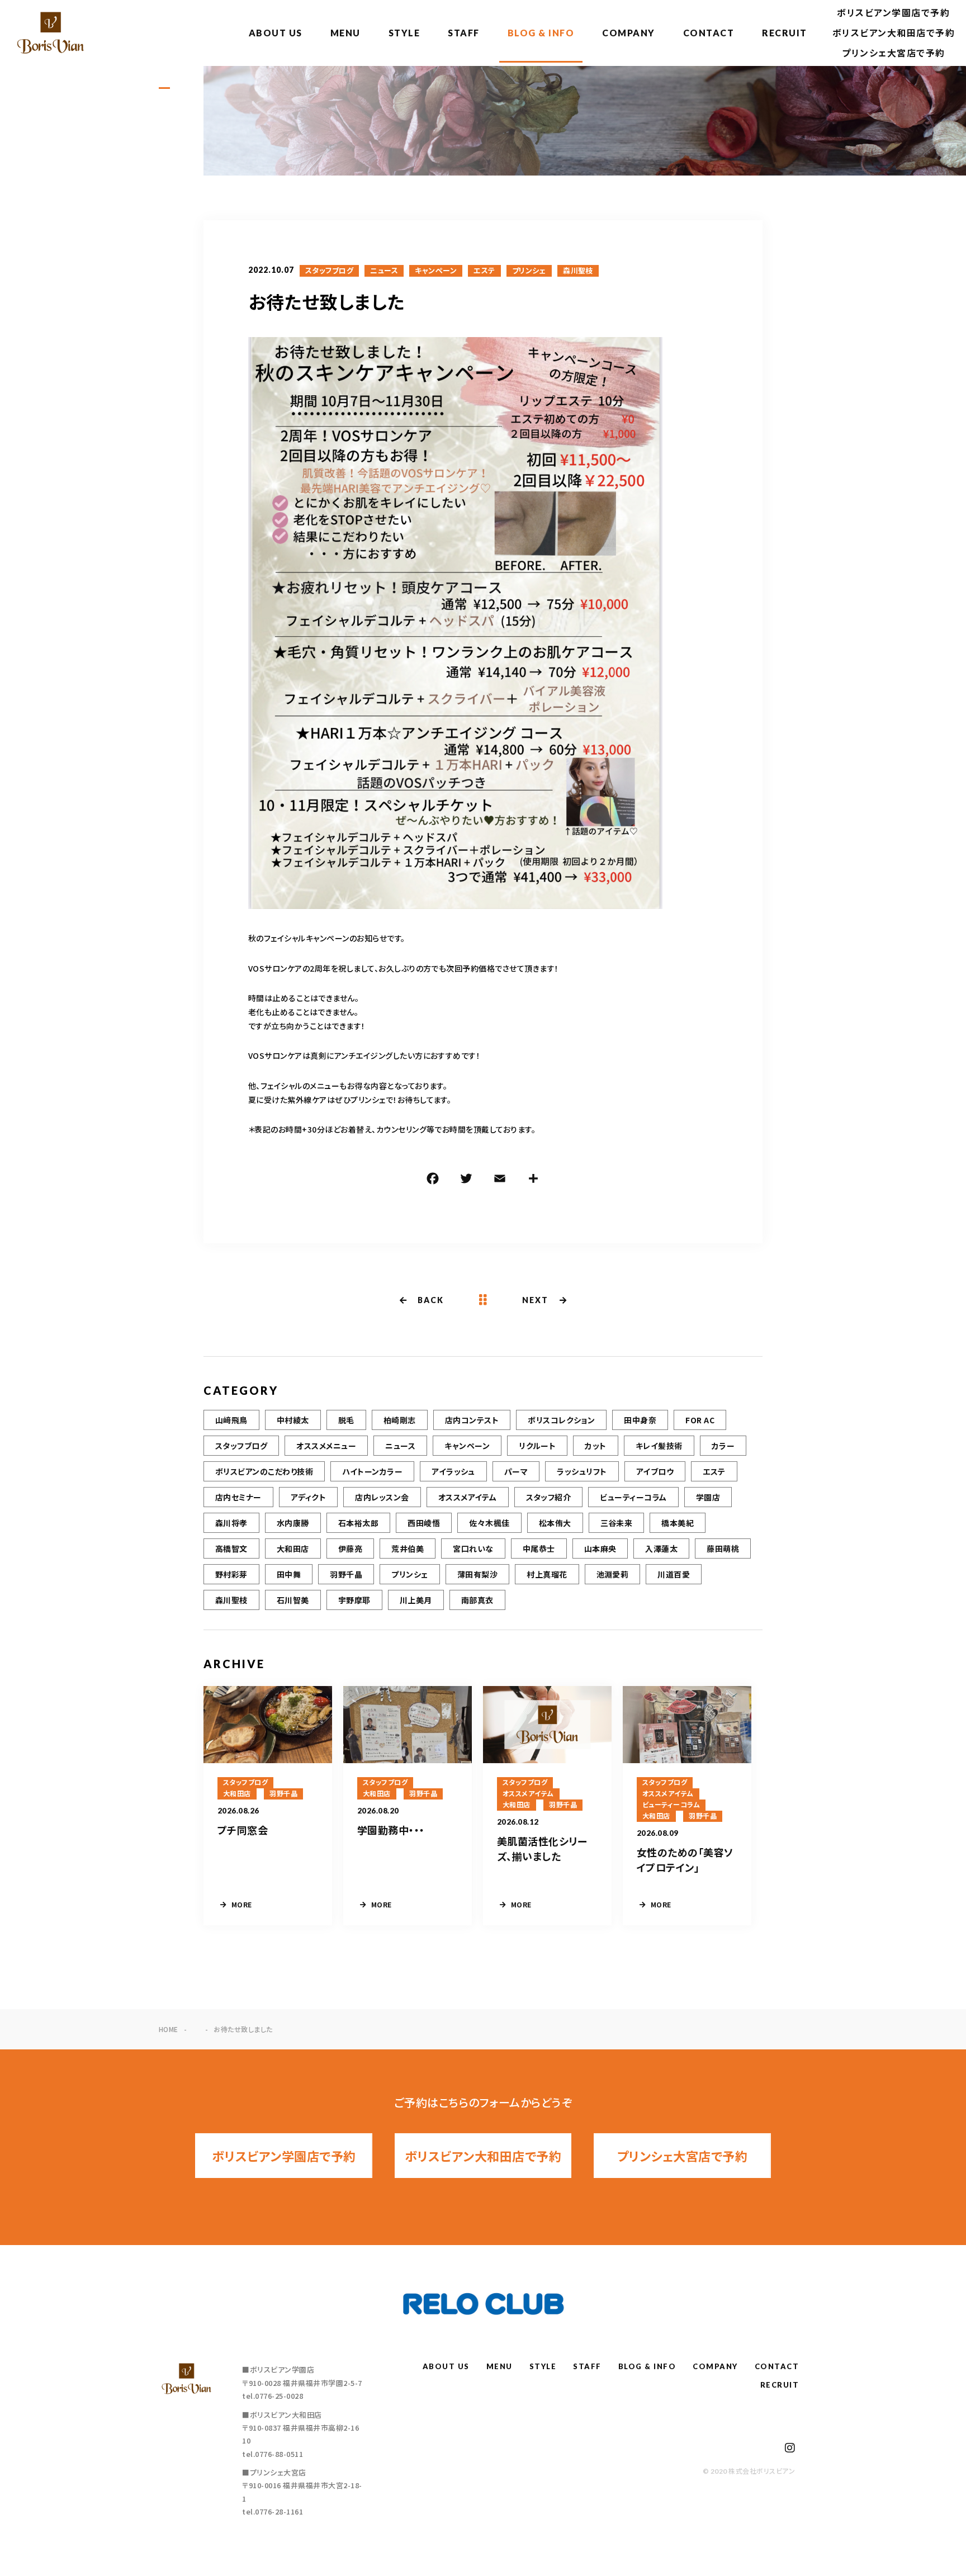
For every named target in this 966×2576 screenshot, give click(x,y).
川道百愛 (674, 1574)
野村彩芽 (231, 1574)
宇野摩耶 (354, 1600)
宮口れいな (473, 1549)
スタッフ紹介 (549, 1497)
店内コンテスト (472, 1420)
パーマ (516, 1471)
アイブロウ (655, 1471)
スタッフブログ (329, 271)
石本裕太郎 (358, 1523)
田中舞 (289, 1574)
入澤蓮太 (661, 1549)
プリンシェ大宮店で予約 (894, 53)
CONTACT (709, 33)
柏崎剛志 (400, 1420)
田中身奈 (640, 1420)
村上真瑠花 (547, 1574)
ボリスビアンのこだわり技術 (264, 1471)
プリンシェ (529, 271)
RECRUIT (785, 33)
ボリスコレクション (561, 1420)
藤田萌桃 (723, 1549)
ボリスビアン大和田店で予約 (894, 33)
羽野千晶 (346, 1574)
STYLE (404, 33)
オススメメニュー (326, 1446)
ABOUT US (276, 33)
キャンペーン (436, 271)
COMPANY (629, 33)
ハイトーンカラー (372, 1471)
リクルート (537, 1446)
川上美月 (416, 1600)
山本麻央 (600, 1549)
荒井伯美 (408, 1549)
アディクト (308, 1497)
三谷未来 (617, 1523)
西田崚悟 (424, 1523)
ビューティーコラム (633, 1497)
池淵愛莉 (613, 1574)
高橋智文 (231, 1549)
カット (595, 1446)
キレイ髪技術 (659, 1446)
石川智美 (293, 1600)
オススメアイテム (468, 1497)
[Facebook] (433, 1180)
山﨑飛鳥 (231, 1420)
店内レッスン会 (382, 1497)
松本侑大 (555, 1523)
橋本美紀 (678, 1523)
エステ (484, 271)
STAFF (464, 33)
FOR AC (700, 1420)
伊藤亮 (350, 1549)
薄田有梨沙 (477, 1574)
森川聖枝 (578, 271)
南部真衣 (477, 1600)
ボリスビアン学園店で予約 (893, 13)
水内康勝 (293, 1523)
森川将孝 (231, 1523)
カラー (723, 1446)
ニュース (384, 271)
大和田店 (293, 1549)
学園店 (708, 1497)
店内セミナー (238, 1497)
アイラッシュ (453, 1471)
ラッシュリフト (582, 1471)
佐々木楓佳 (489, 1523)
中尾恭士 (539, 1549)
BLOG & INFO (541, 33)
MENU (345, 33)
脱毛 (346, 1420)
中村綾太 (293, 1420)
